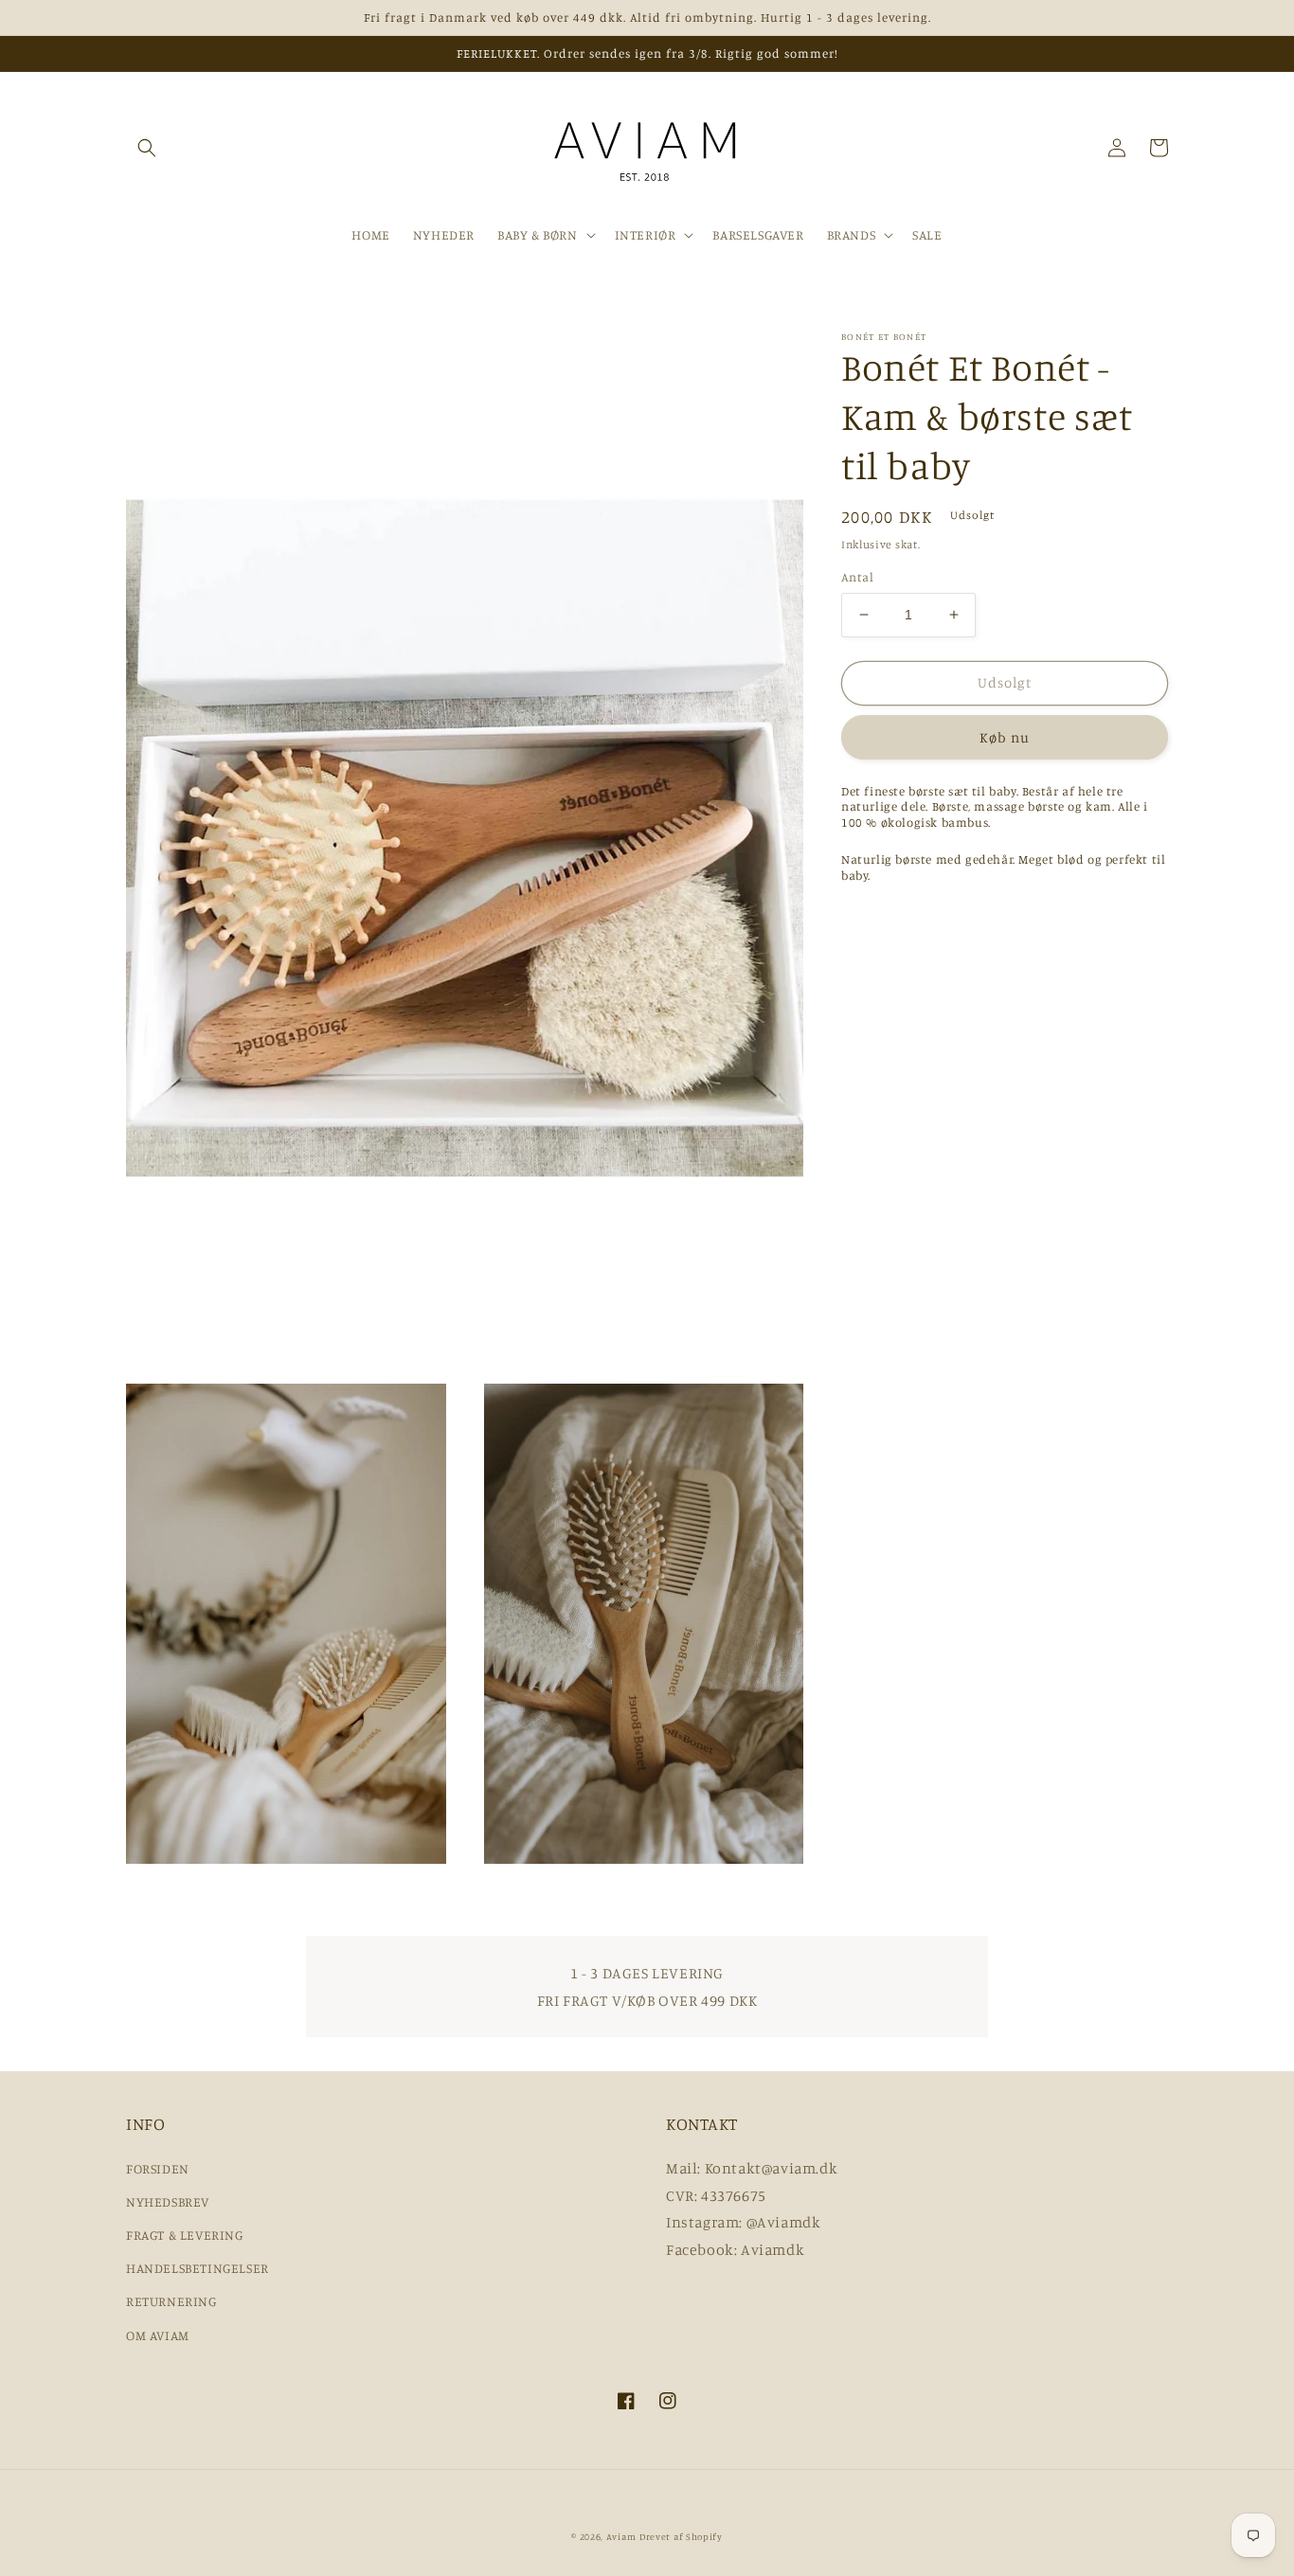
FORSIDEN (158, 2168)
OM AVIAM (158, 2335)
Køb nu (1005, 737)
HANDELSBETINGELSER (198, 2268)
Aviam (621, 2536)
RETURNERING (171, 2301)
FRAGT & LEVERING (185, 2235)
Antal (857, 577)
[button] (147, 148)
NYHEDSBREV (168, 2201)
